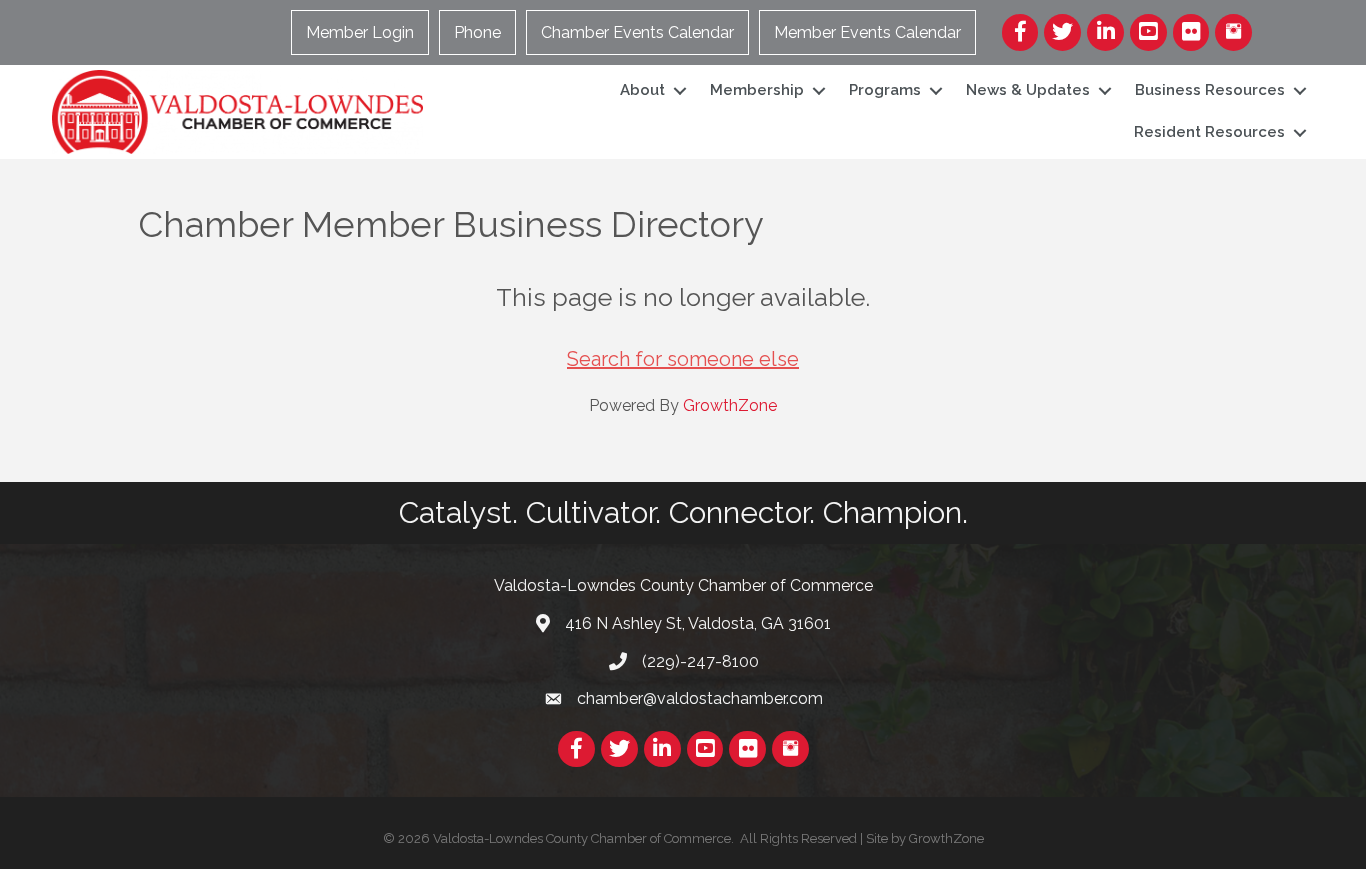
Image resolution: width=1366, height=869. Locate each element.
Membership (757, 90)
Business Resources (1210, 90)
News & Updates (1028, 90)
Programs (885, 90)
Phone (477, 32)
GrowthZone (730, 405)
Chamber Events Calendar (637, 32)
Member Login (360, 32)
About (642, 90)
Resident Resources (1209, 132)
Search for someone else (683, 359)
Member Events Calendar (867, 32)
